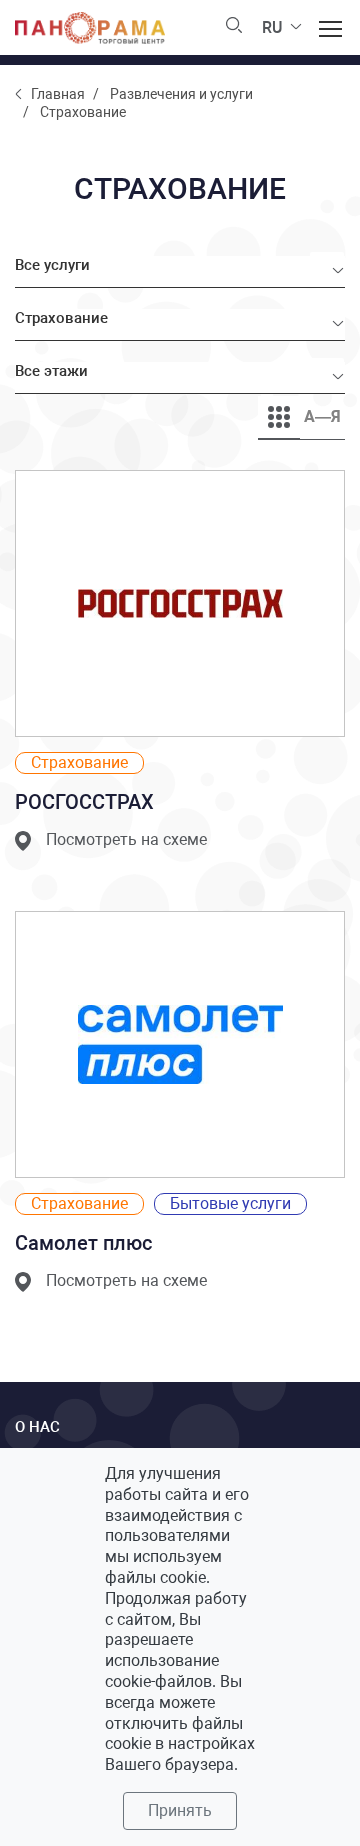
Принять (180, 1810)
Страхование (79, 762)
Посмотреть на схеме (126, 839)
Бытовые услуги (230, 1203)
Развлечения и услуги (181, 94)
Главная (58, 94)
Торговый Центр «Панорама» (90, 28)
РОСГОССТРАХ (84, 802)
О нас (37, 1427)
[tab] (279, 417)
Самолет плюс (83, 1243)
